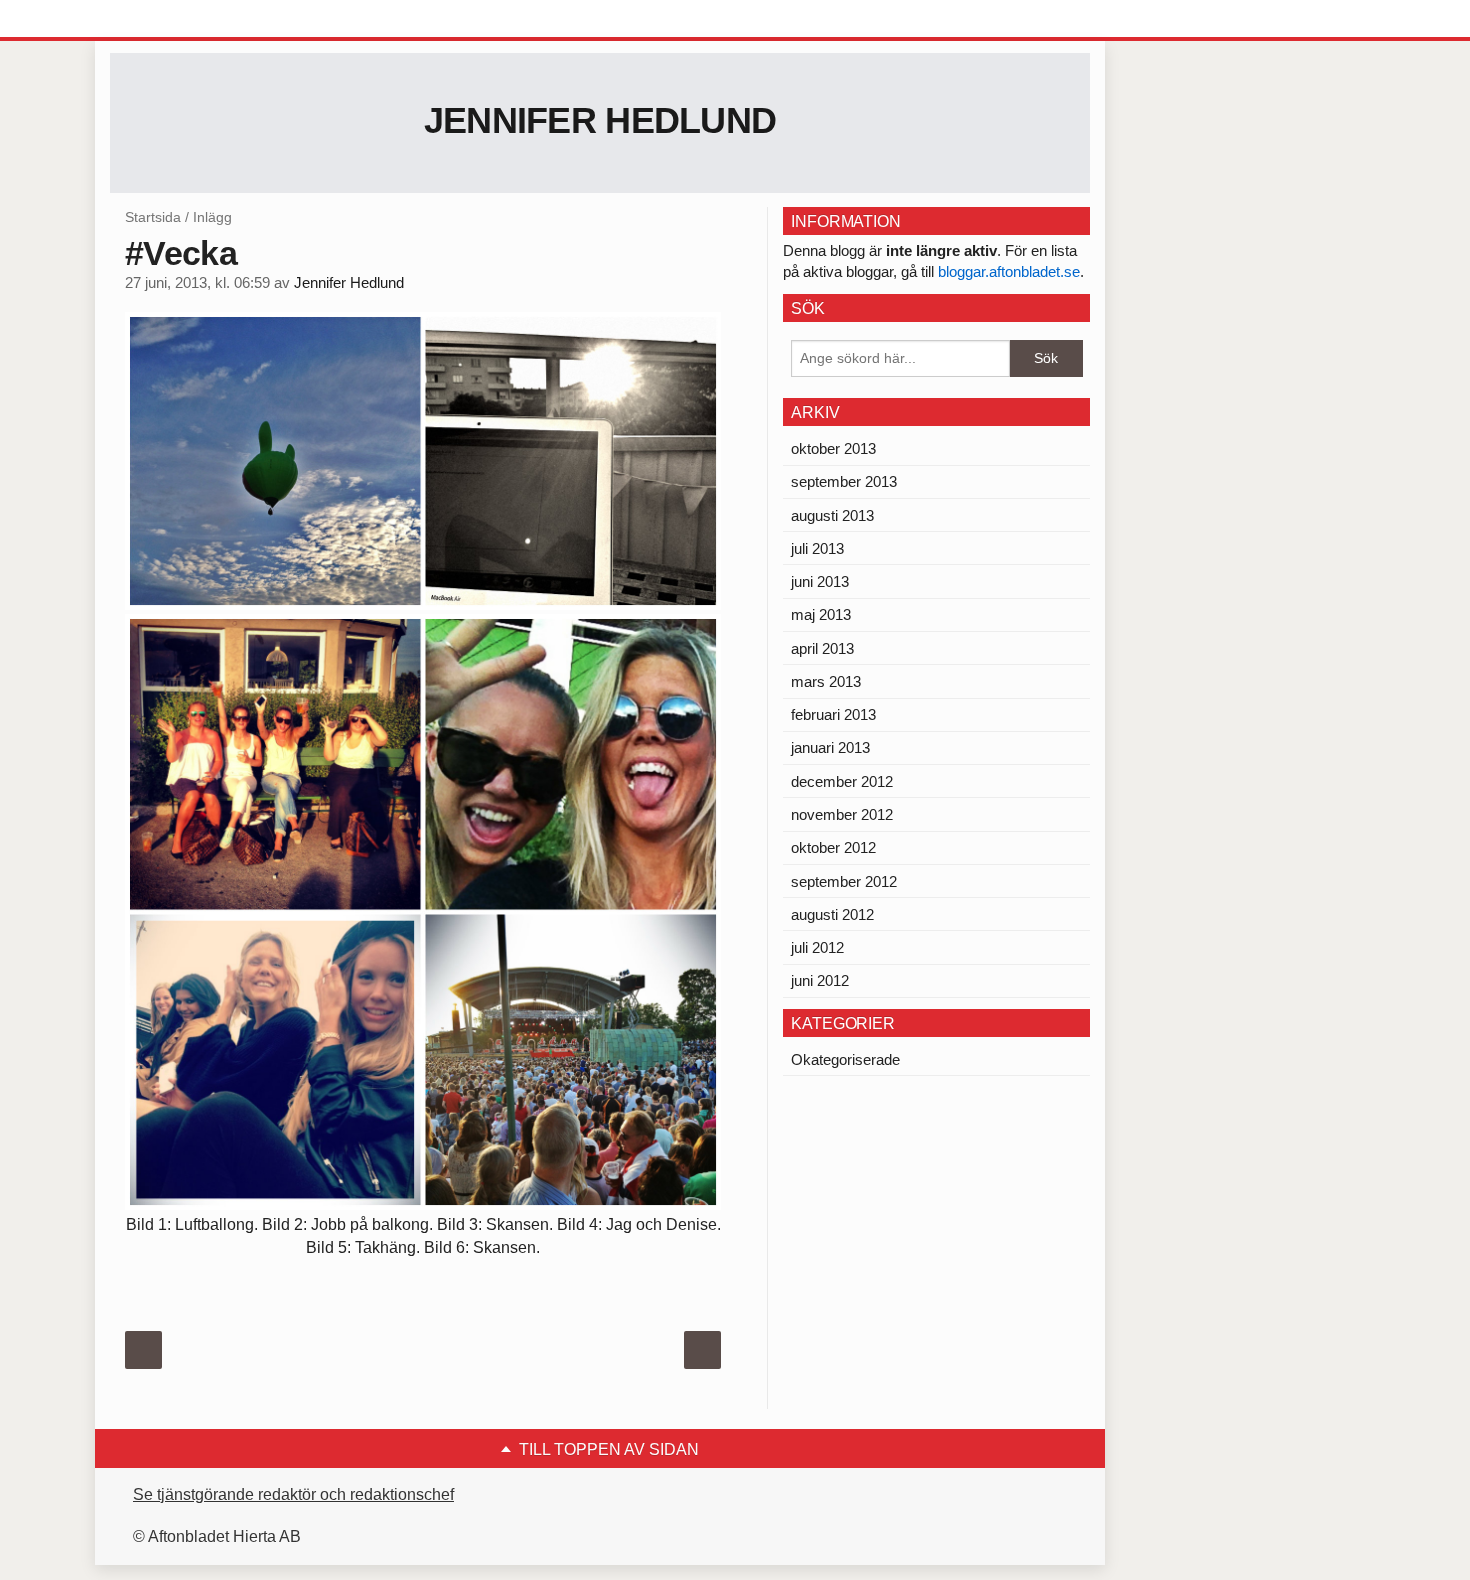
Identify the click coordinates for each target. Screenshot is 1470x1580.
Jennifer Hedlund (600, 120)
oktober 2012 (833, 847)
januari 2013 (830, 747)
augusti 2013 (832, 515)
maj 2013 (821, 614)
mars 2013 (826, 681)
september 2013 (844, 481)
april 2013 (822, 648)
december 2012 (842, 781)
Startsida (153, 217)
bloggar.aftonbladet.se (1009, 271)
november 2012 (842, 814)
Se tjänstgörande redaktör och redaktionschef (293, 1494)
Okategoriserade (845, 1059)
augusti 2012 (832, 914)
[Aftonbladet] (185, 20)
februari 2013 (833, 714)
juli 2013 (817, 548)
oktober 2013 (833, 448)
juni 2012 (820, 980)
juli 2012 (817, 947)
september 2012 (844, 881)
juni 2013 (820, 581)
